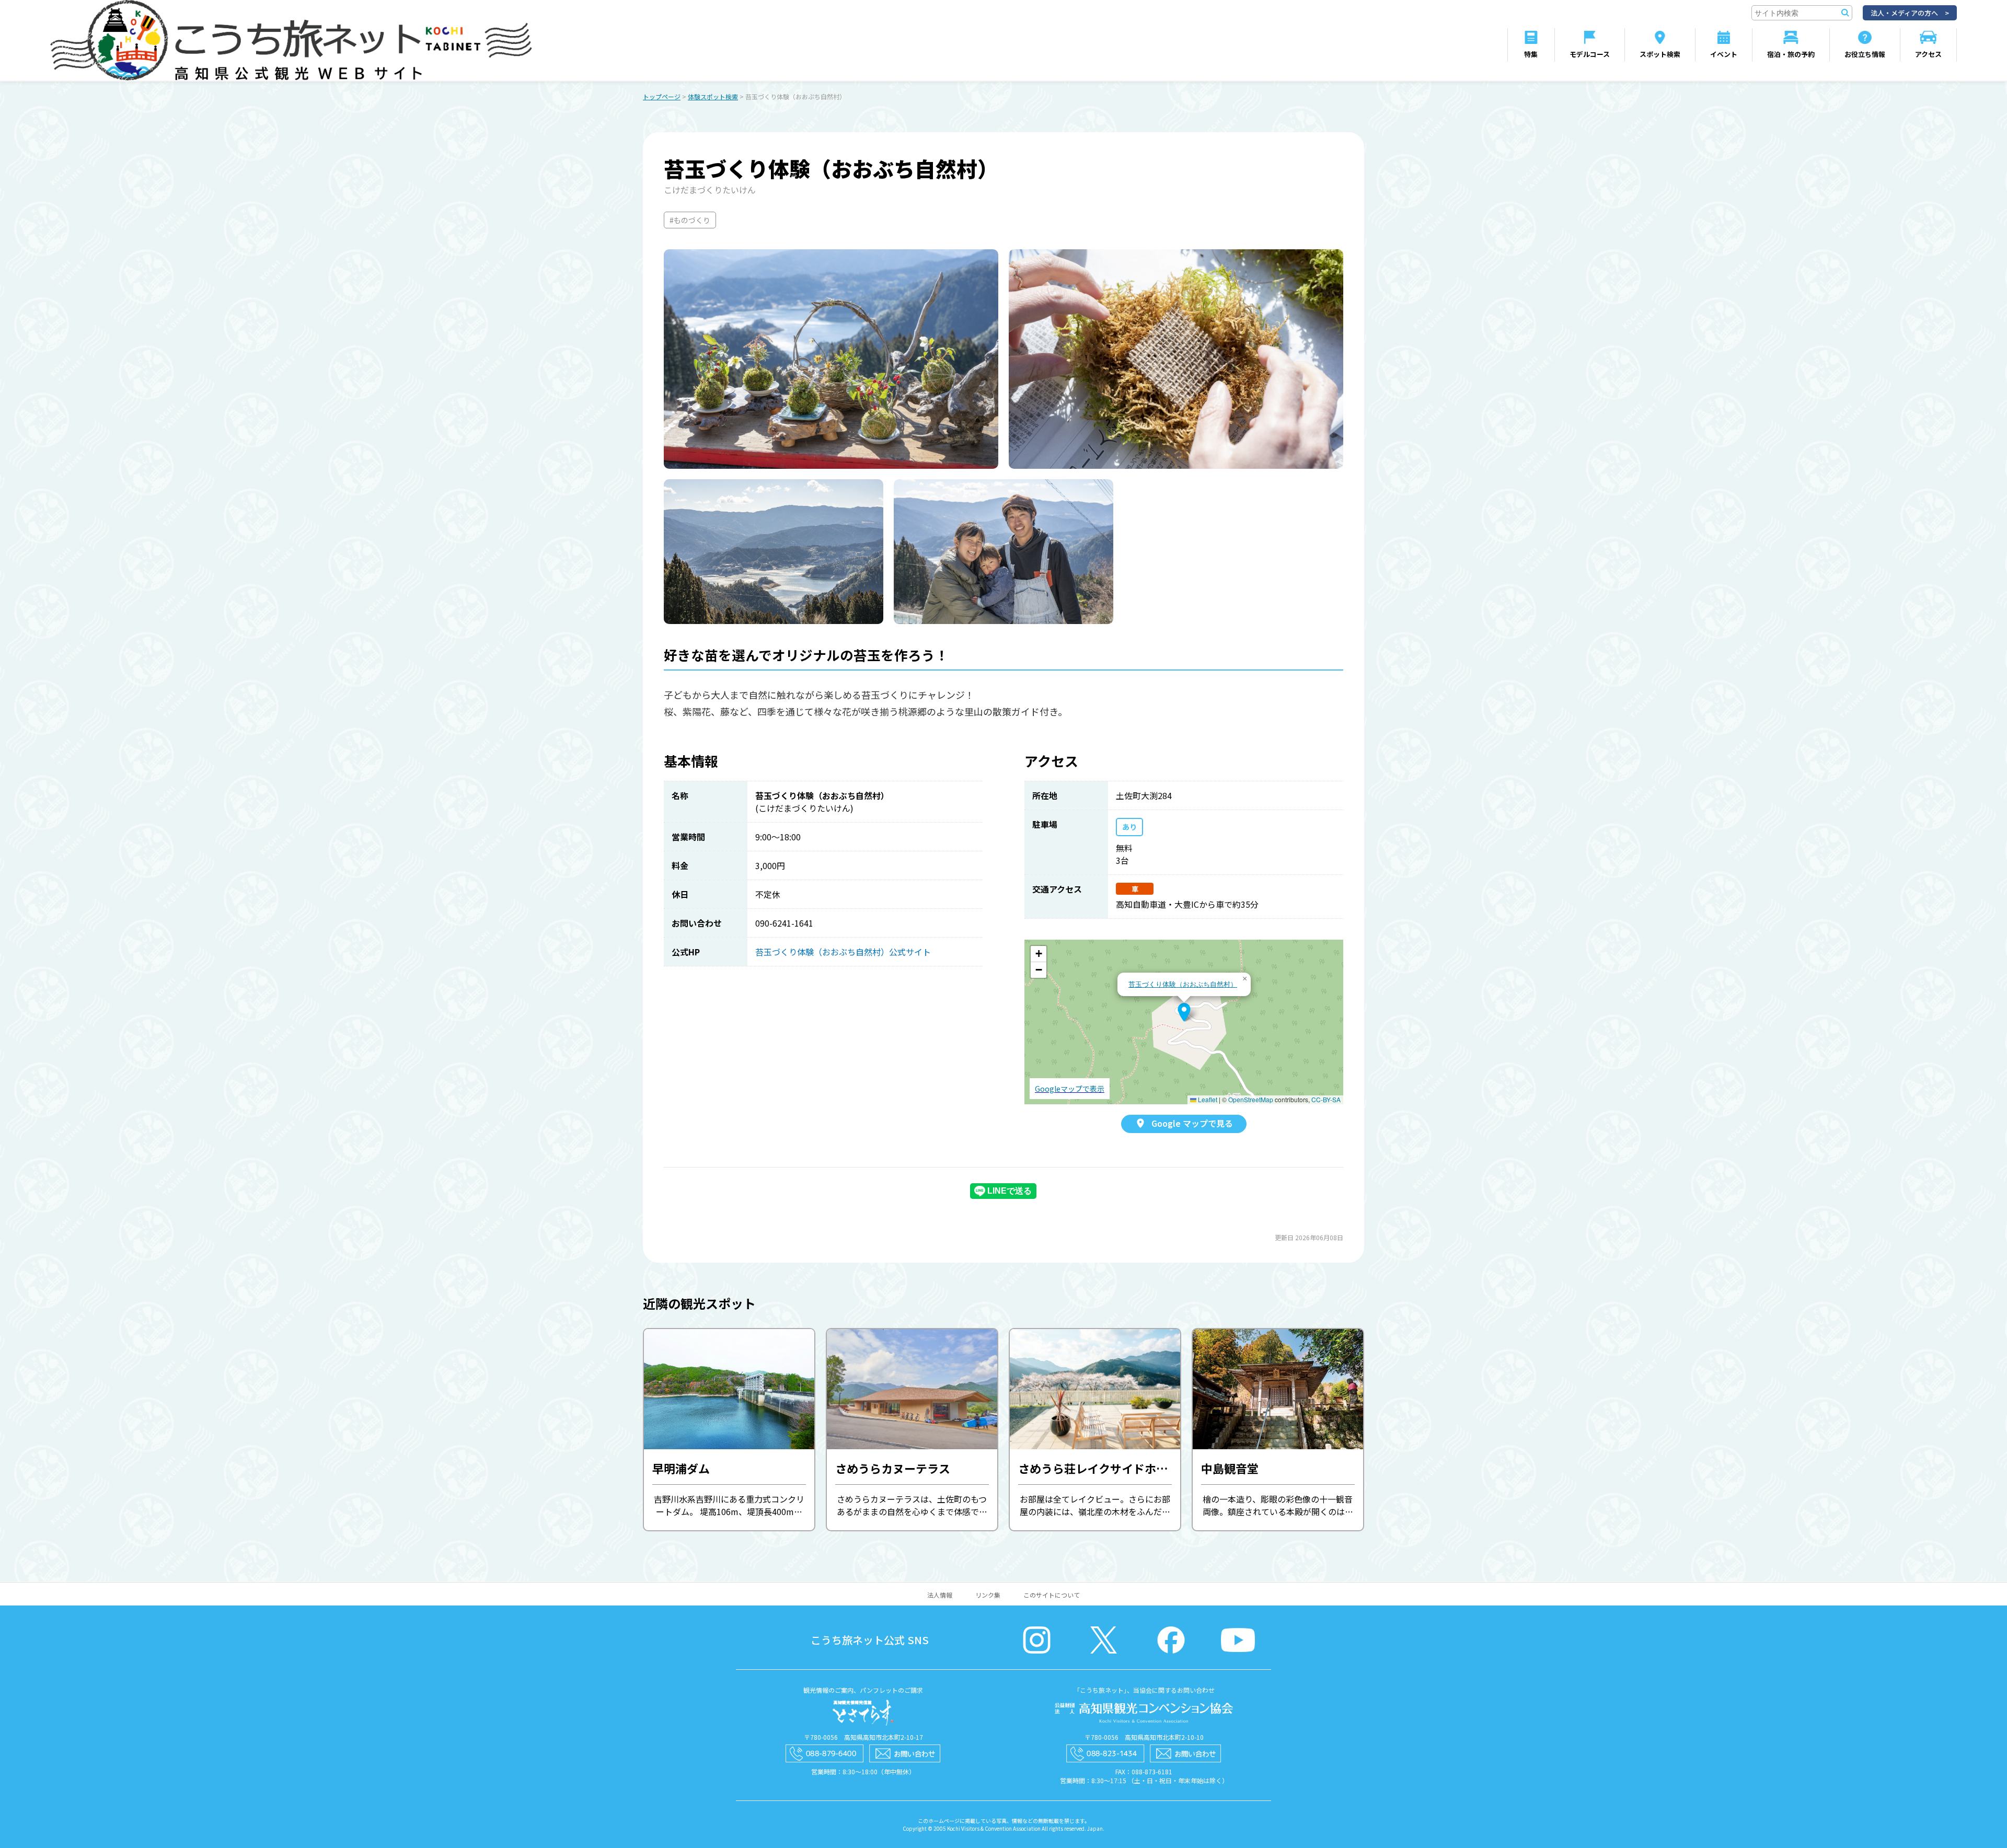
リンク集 (988, 1595)
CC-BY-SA (1326, 1099)
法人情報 (940, 1595)
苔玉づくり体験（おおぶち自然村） (1183, 984)
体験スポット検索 (713, 96)
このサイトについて (1052, 1595)
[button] (1184, 1012)
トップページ (662, 96)
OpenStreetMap (1251, 1099)
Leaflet (1207, 1099)
